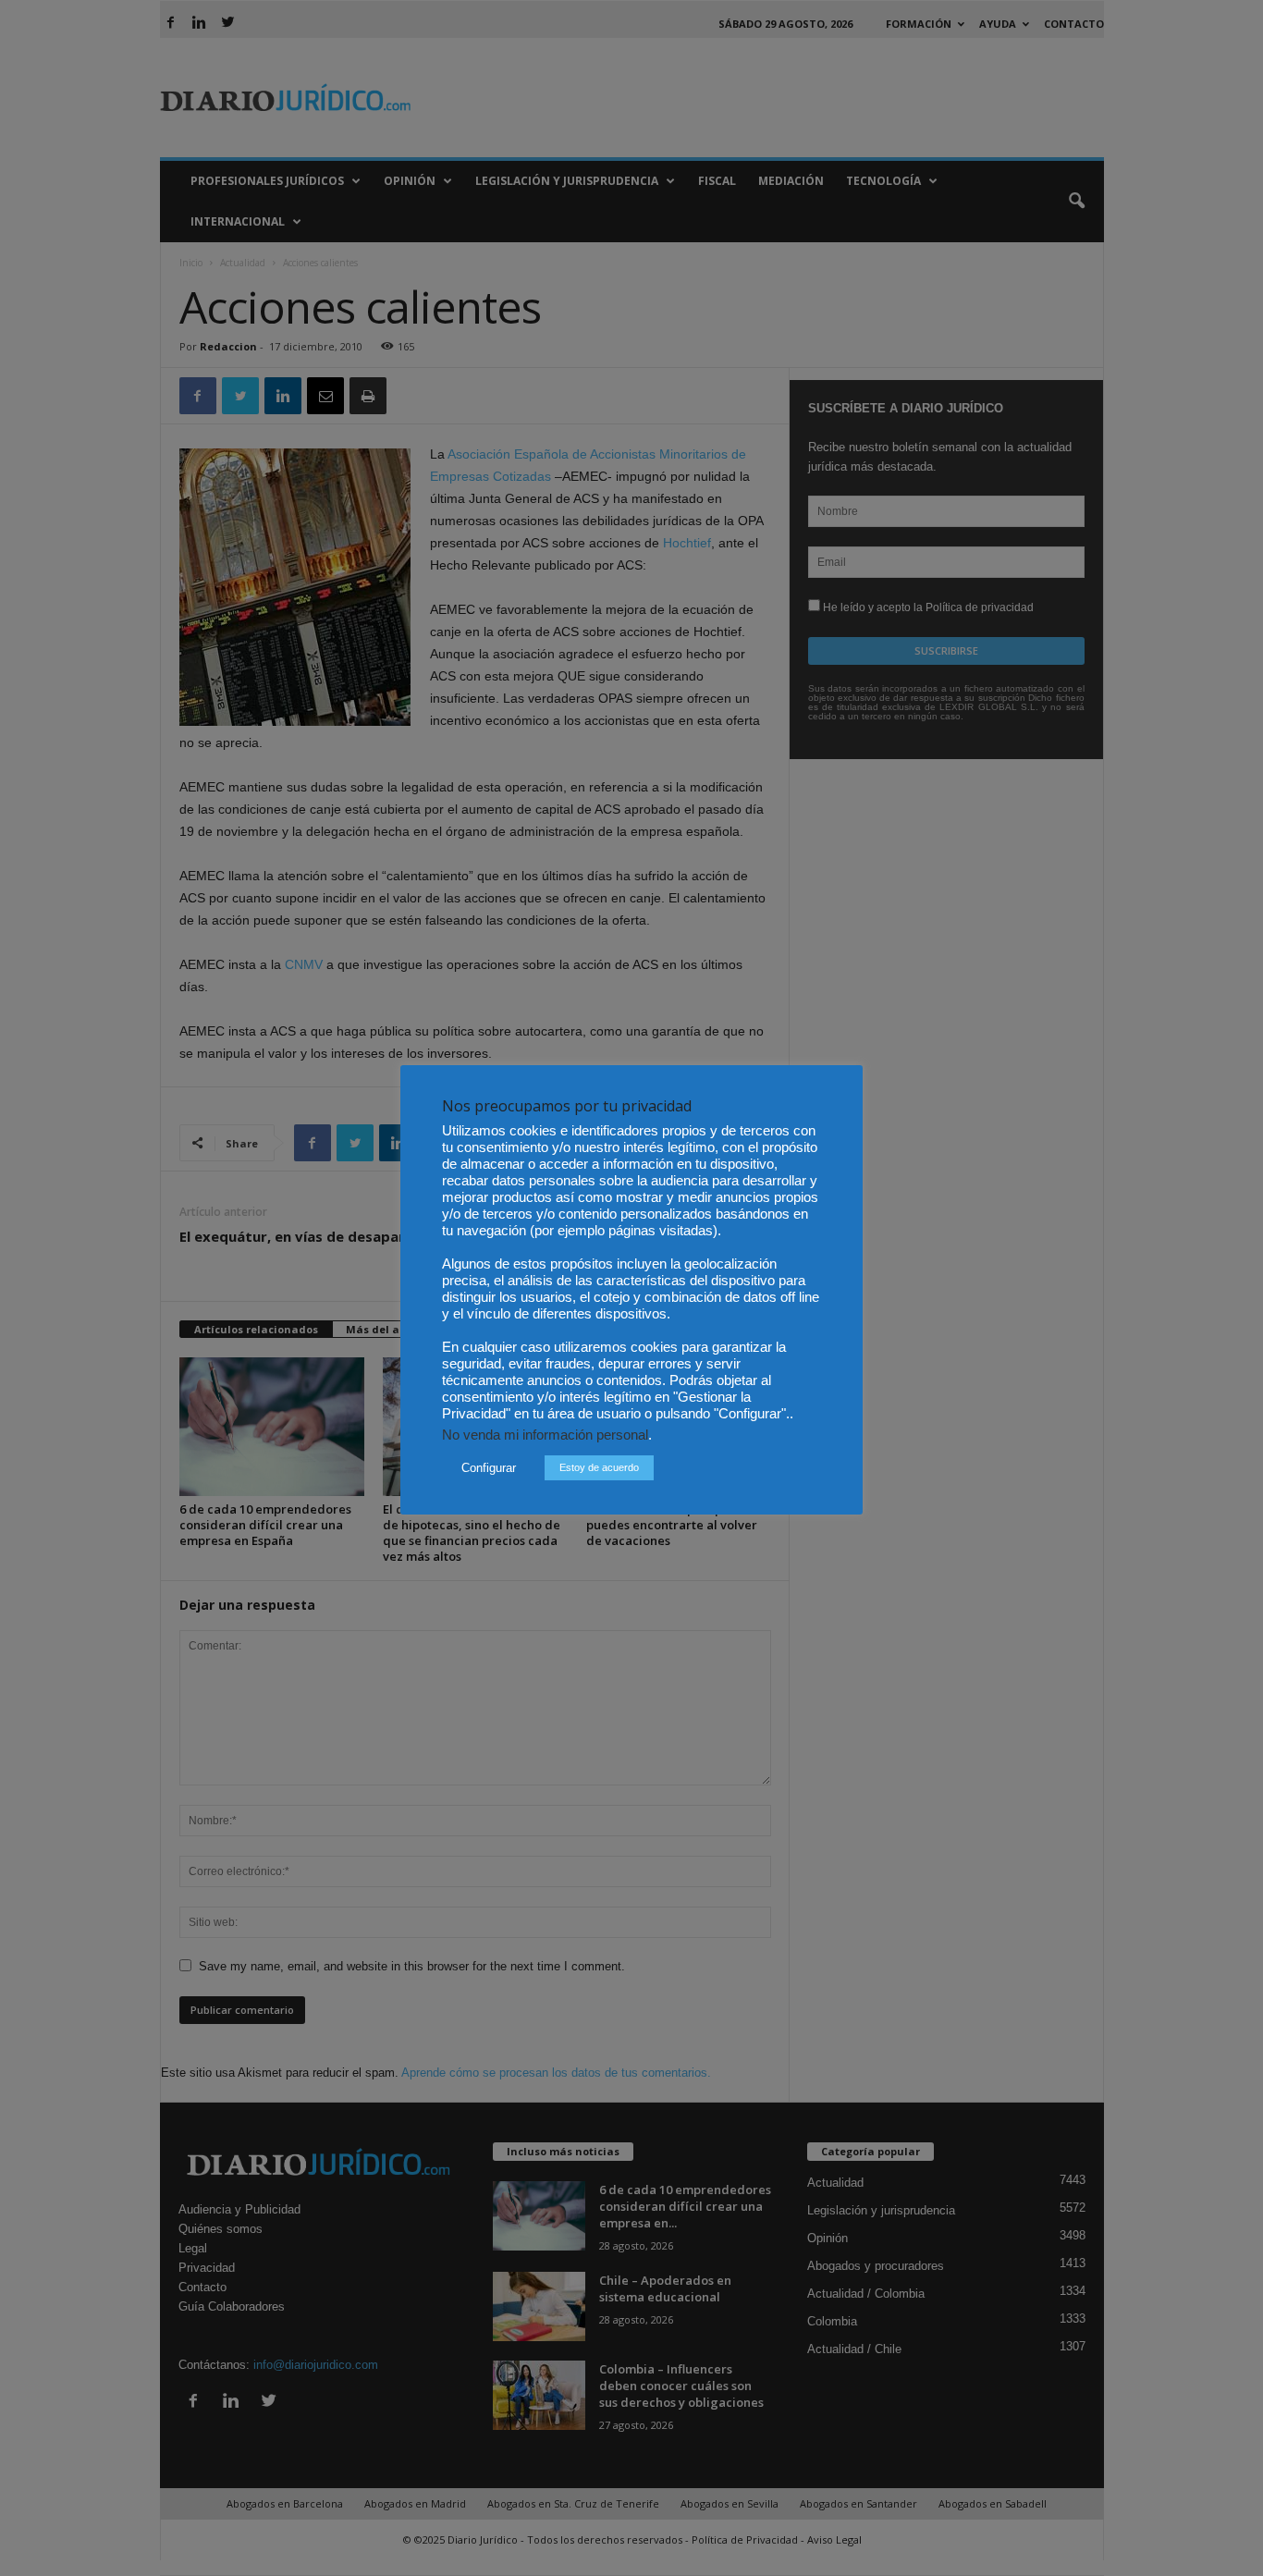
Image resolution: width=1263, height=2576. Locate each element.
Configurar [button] (489, 1468)
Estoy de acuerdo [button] (599, 1467)
